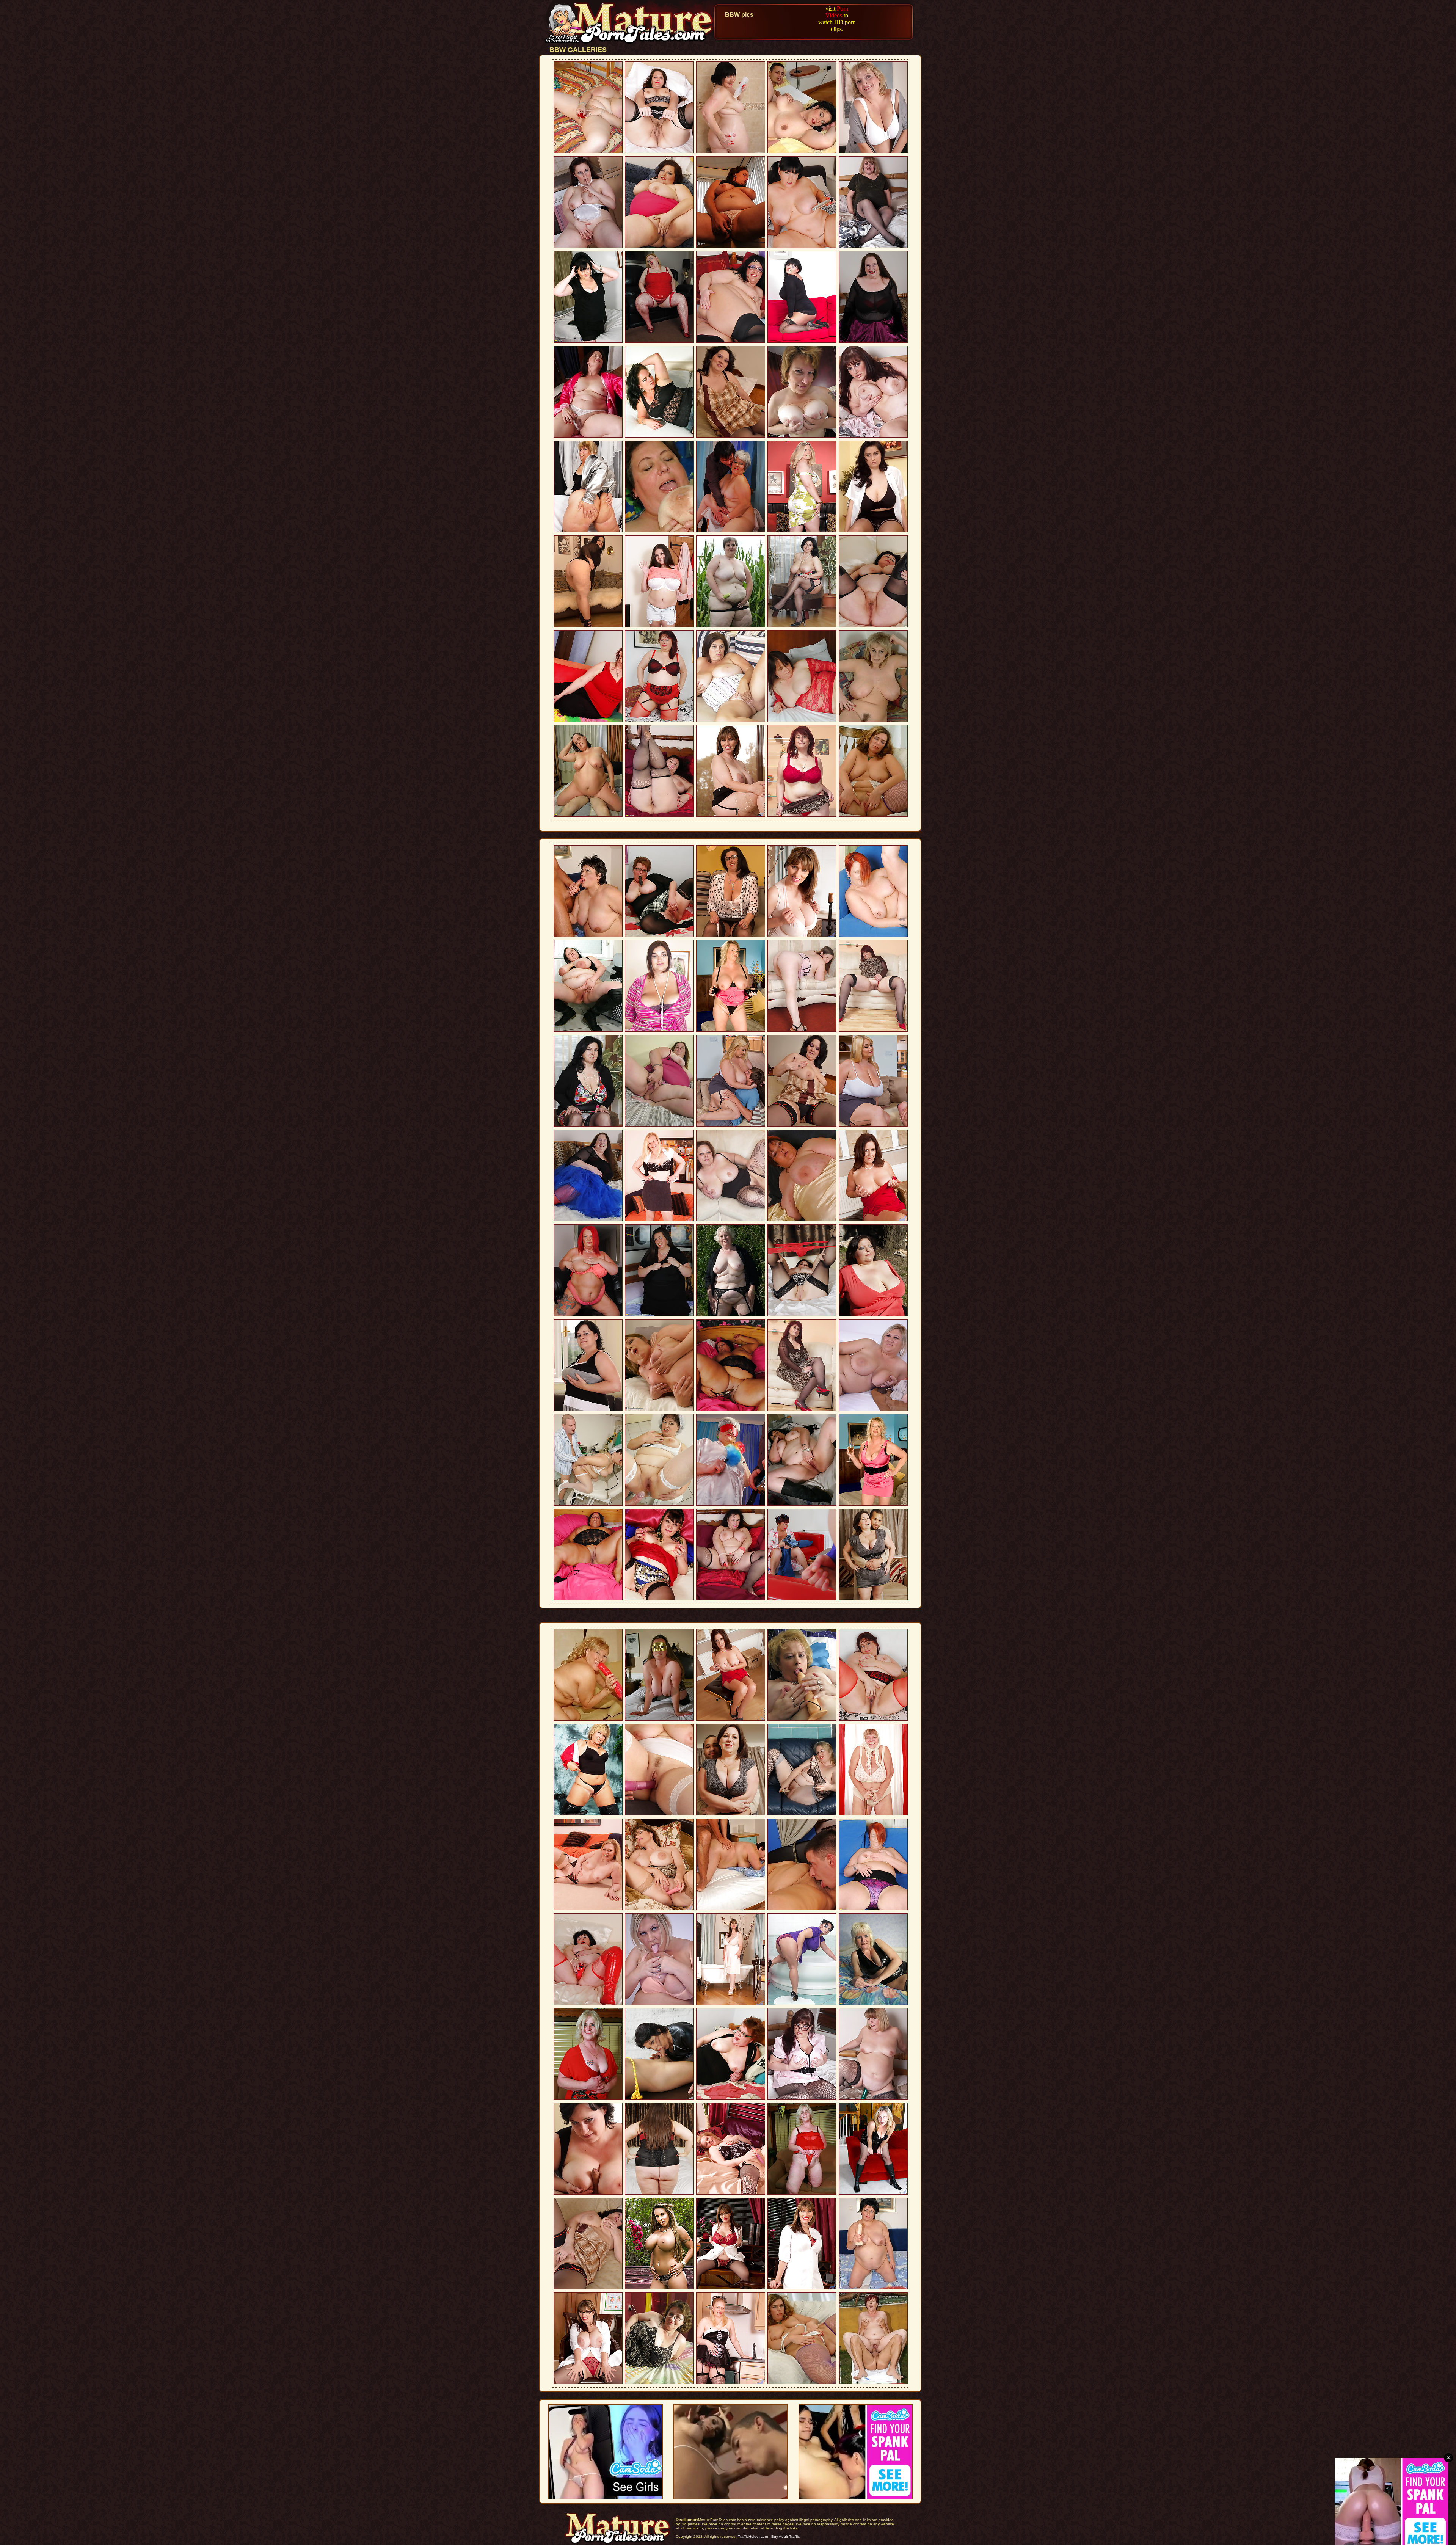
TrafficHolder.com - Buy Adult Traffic (769, 2536)
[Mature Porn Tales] (630, 43)
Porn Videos (837, 12)
